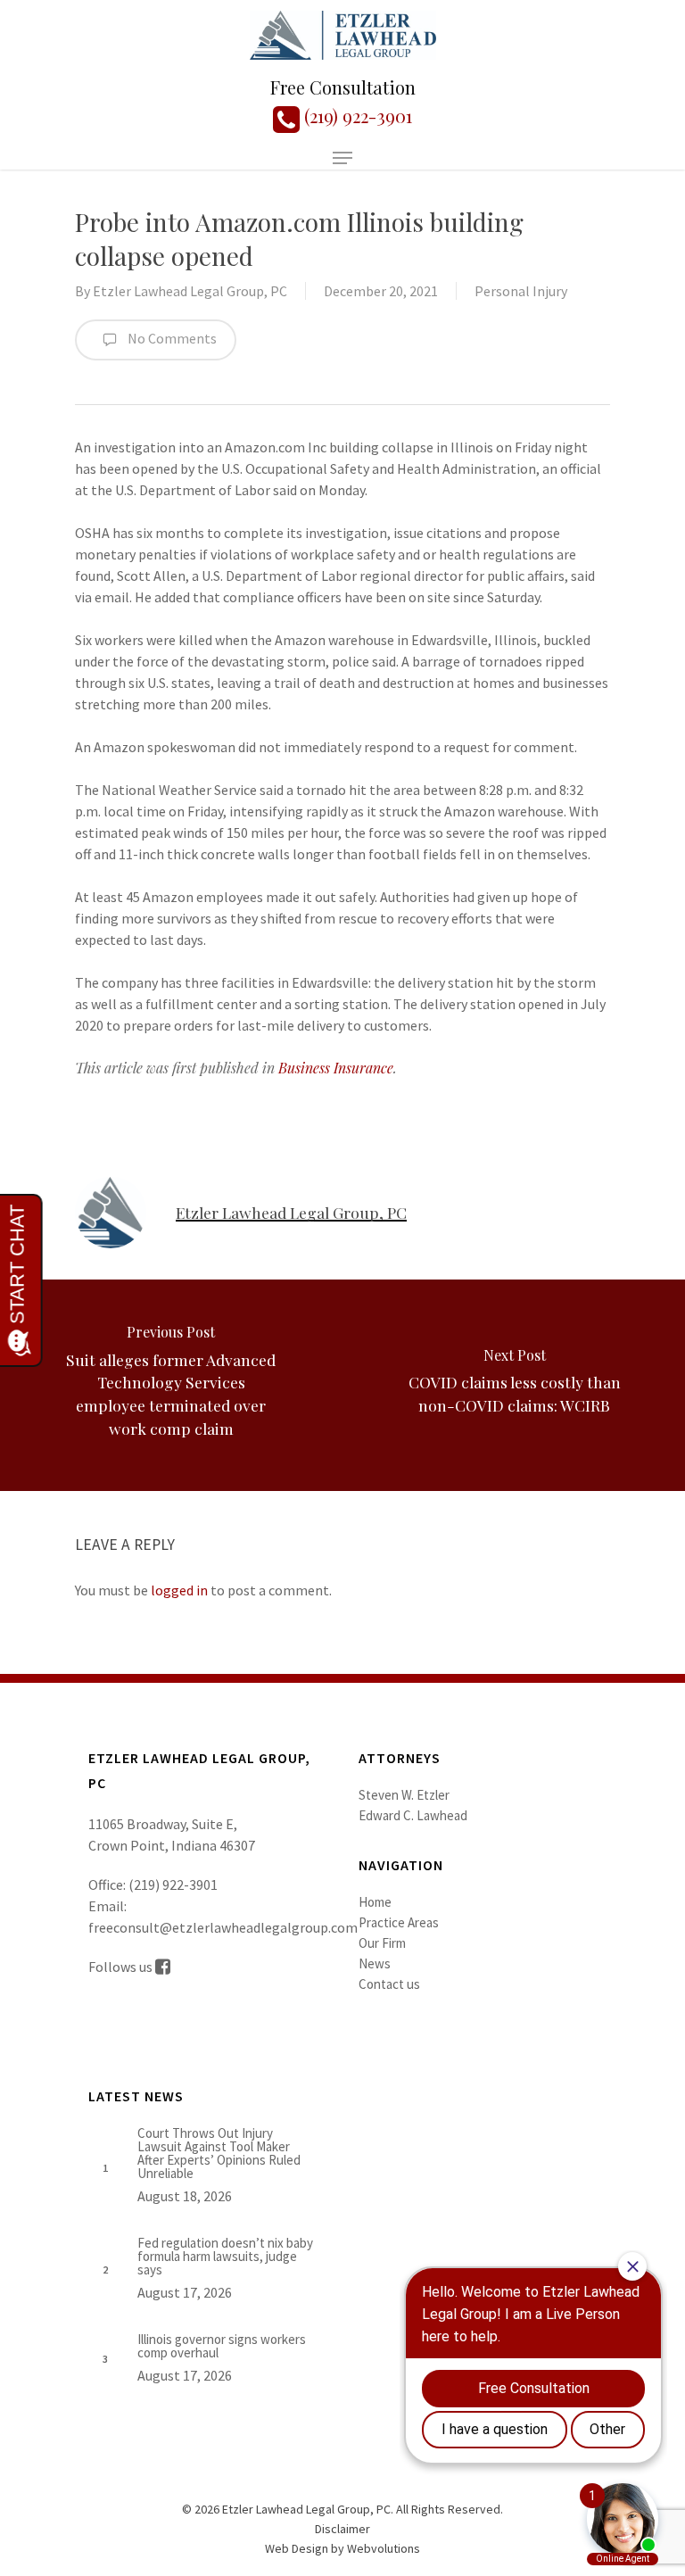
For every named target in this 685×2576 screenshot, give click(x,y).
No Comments (171, 338)
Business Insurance (336, 1068)
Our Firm (382, 1943)
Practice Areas (399, 1922)
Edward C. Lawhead (413, 1815)
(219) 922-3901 (356, 116)
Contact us (389, 1984)
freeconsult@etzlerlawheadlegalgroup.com (223, 1927)
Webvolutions (384, 2548)
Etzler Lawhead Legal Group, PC (190, 291)
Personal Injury (521, 291)
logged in (179, 1590)
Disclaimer (342, 2529)
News (375, 1963)
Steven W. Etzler (404, 1795)
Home (375, 1902)
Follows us (122, 1967)
